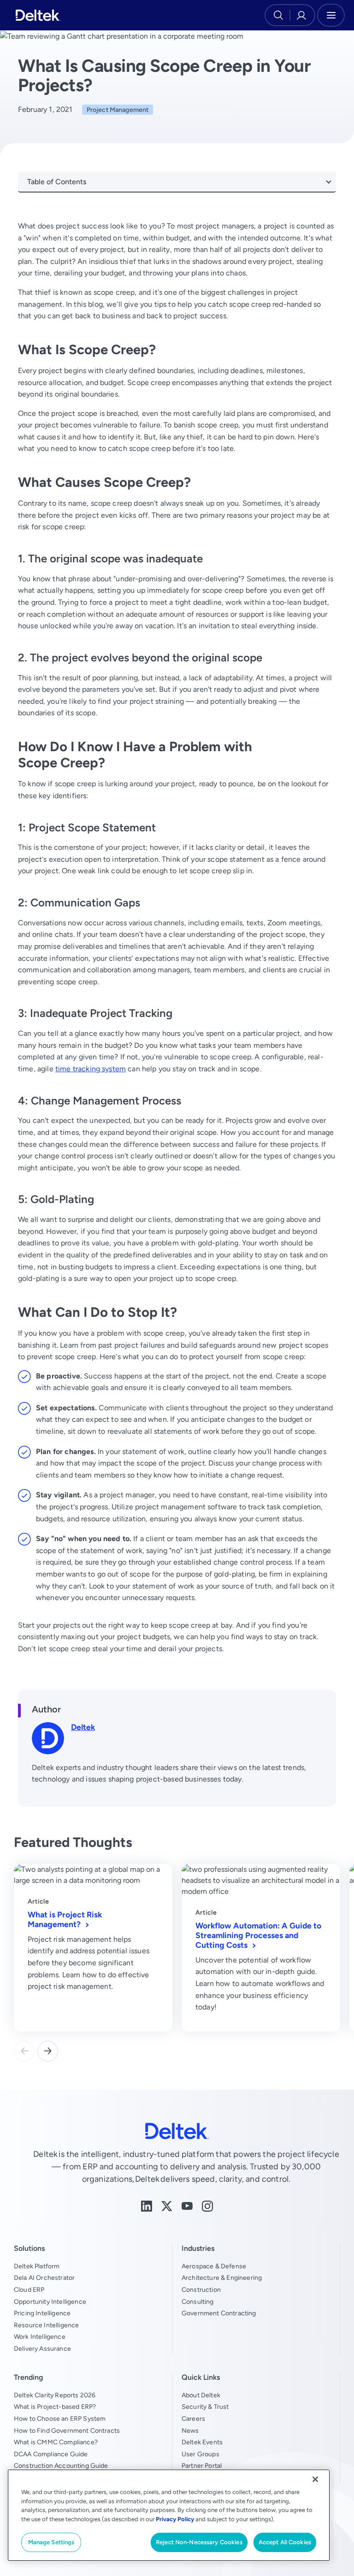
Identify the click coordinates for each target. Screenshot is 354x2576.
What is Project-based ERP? (55, 2407)
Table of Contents (57, 182)
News (190, 2430)
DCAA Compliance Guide (51, 2454)
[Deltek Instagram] (207, 2205)
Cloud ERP (29, 2290)
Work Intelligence (40, 2337)
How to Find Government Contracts (67, 2430)
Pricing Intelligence (42, 2313)
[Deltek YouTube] (187, 2205)
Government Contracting (219, 2313)
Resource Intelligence (46, 2325)
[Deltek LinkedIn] (147, 2205)
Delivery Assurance (42, 2348)
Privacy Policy (175, 2519)
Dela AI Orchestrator (44, 2278)
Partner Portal (202, 2465)
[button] (48, 2051)
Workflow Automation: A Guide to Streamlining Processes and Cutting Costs (258, 1935)
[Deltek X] (167, 2205)
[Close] (315, 2479)
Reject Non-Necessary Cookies (199, 2542)
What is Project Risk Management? (65, 1919)
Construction (201, 2290)
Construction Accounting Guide (61, 2465)
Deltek (83, 1727)
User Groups (201, 2454)
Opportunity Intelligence (50, 2301)
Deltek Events (202, 2442)
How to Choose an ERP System (60, 2418)
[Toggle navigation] (331, 15)
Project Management (118, 110)
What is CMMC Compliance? (56, 2442)
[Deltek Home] (38, 15)
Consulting (198, 2301)
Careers (193, 2418)
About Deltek (201, 2395)
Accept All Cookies (285, 2542)
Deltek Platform (37, 2266)
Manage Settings (51, 2542)
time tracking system (91, 1069)
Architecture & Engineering (222, 2278)
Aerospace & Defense (214, 2266)
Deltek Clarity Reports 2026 (55, 2395)
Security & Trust (205, 2407)
